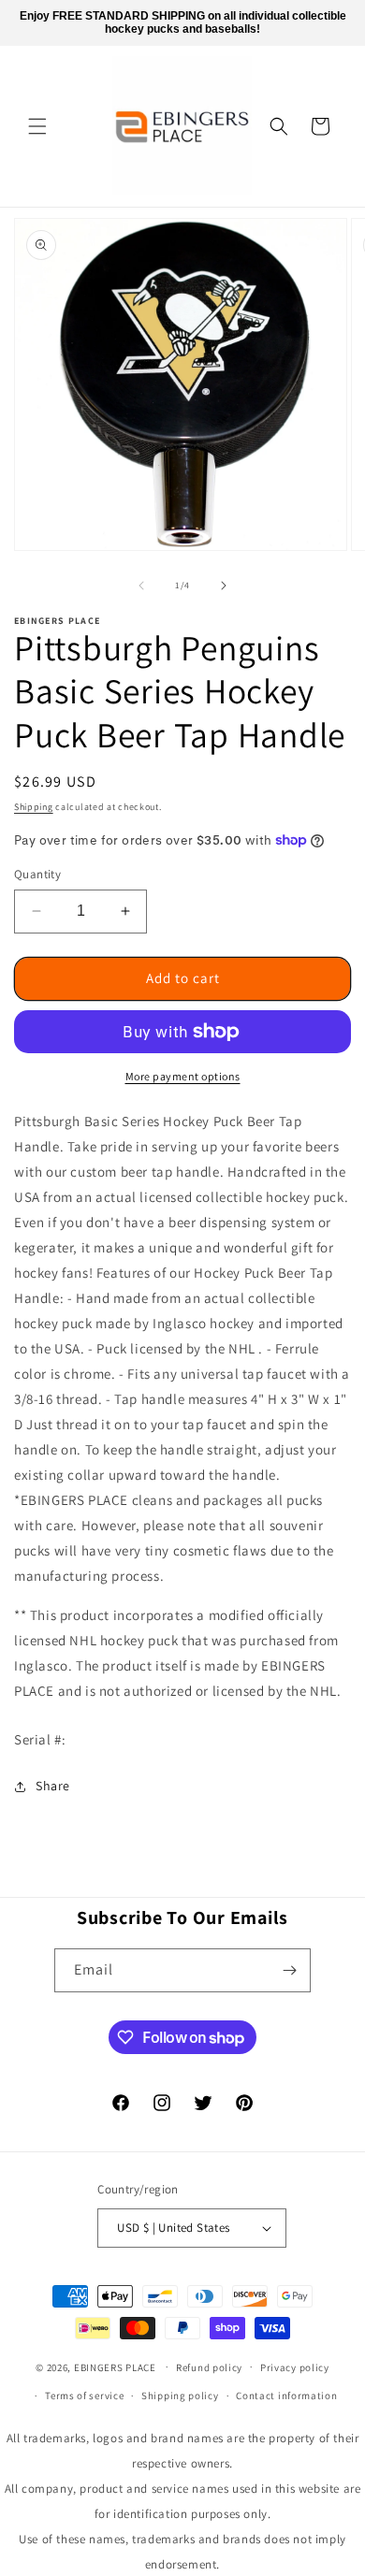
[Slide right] (224, 586)
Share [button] (53, 1786)
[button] (37, 126)
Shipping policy (180, 2395)
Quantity (37, 874)
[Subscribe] (289, 1970)
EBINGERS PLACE (115, 2366)
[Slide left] (141, 586)
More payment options (183, 1076)
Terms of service (84, 2395)
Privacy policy (295, 2367)
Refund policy (209, 2367)
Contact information (286, 2395)
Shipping (34, 807)
